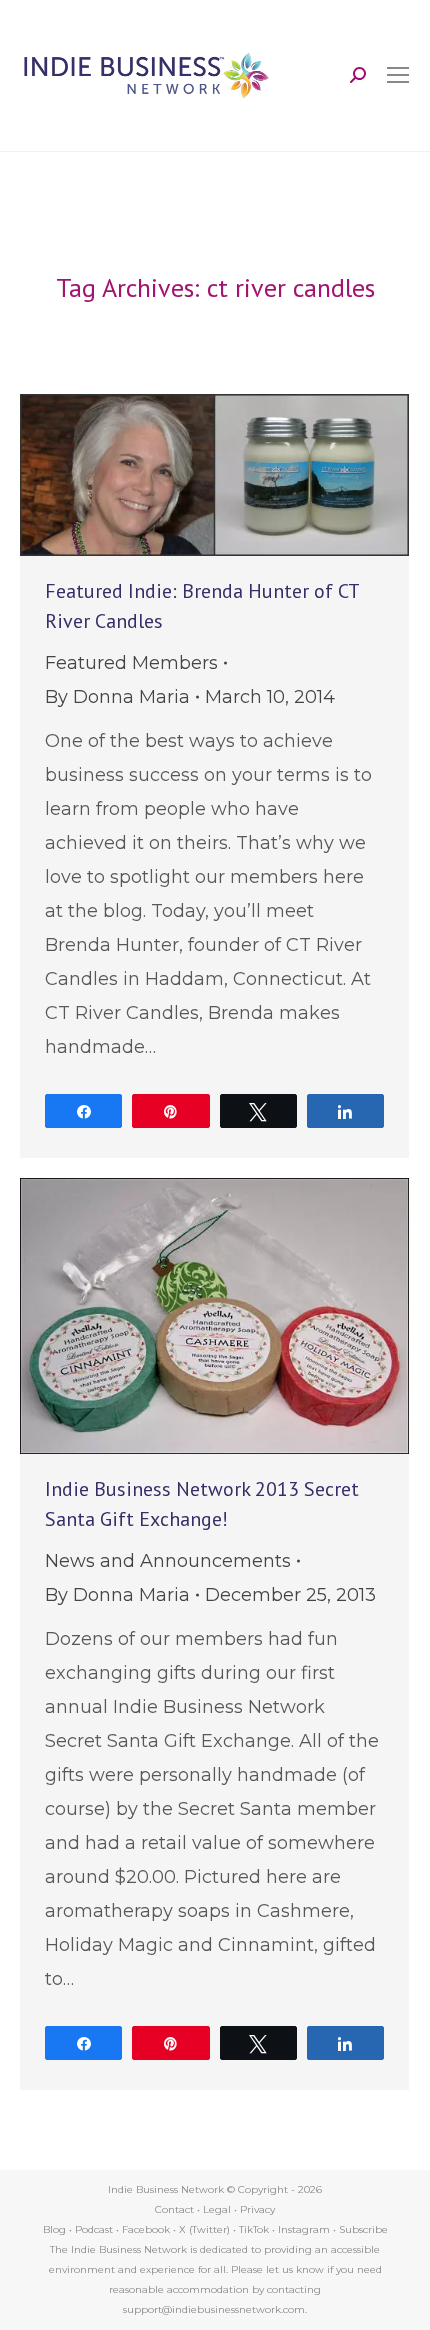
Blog (54, 2229)
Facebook (146, 2229)
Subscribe (363, 2229)
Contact (174, 2209)
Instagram (304, 2229)
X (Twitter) (206, 2229)
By (117, 697)
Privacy (257, 2209)
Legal (217, 2209)
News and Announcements (168, 1561)
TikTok (254, 2229)
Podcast (94, 2229)
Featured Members (131, 663)
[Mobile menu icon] (398, 75)
